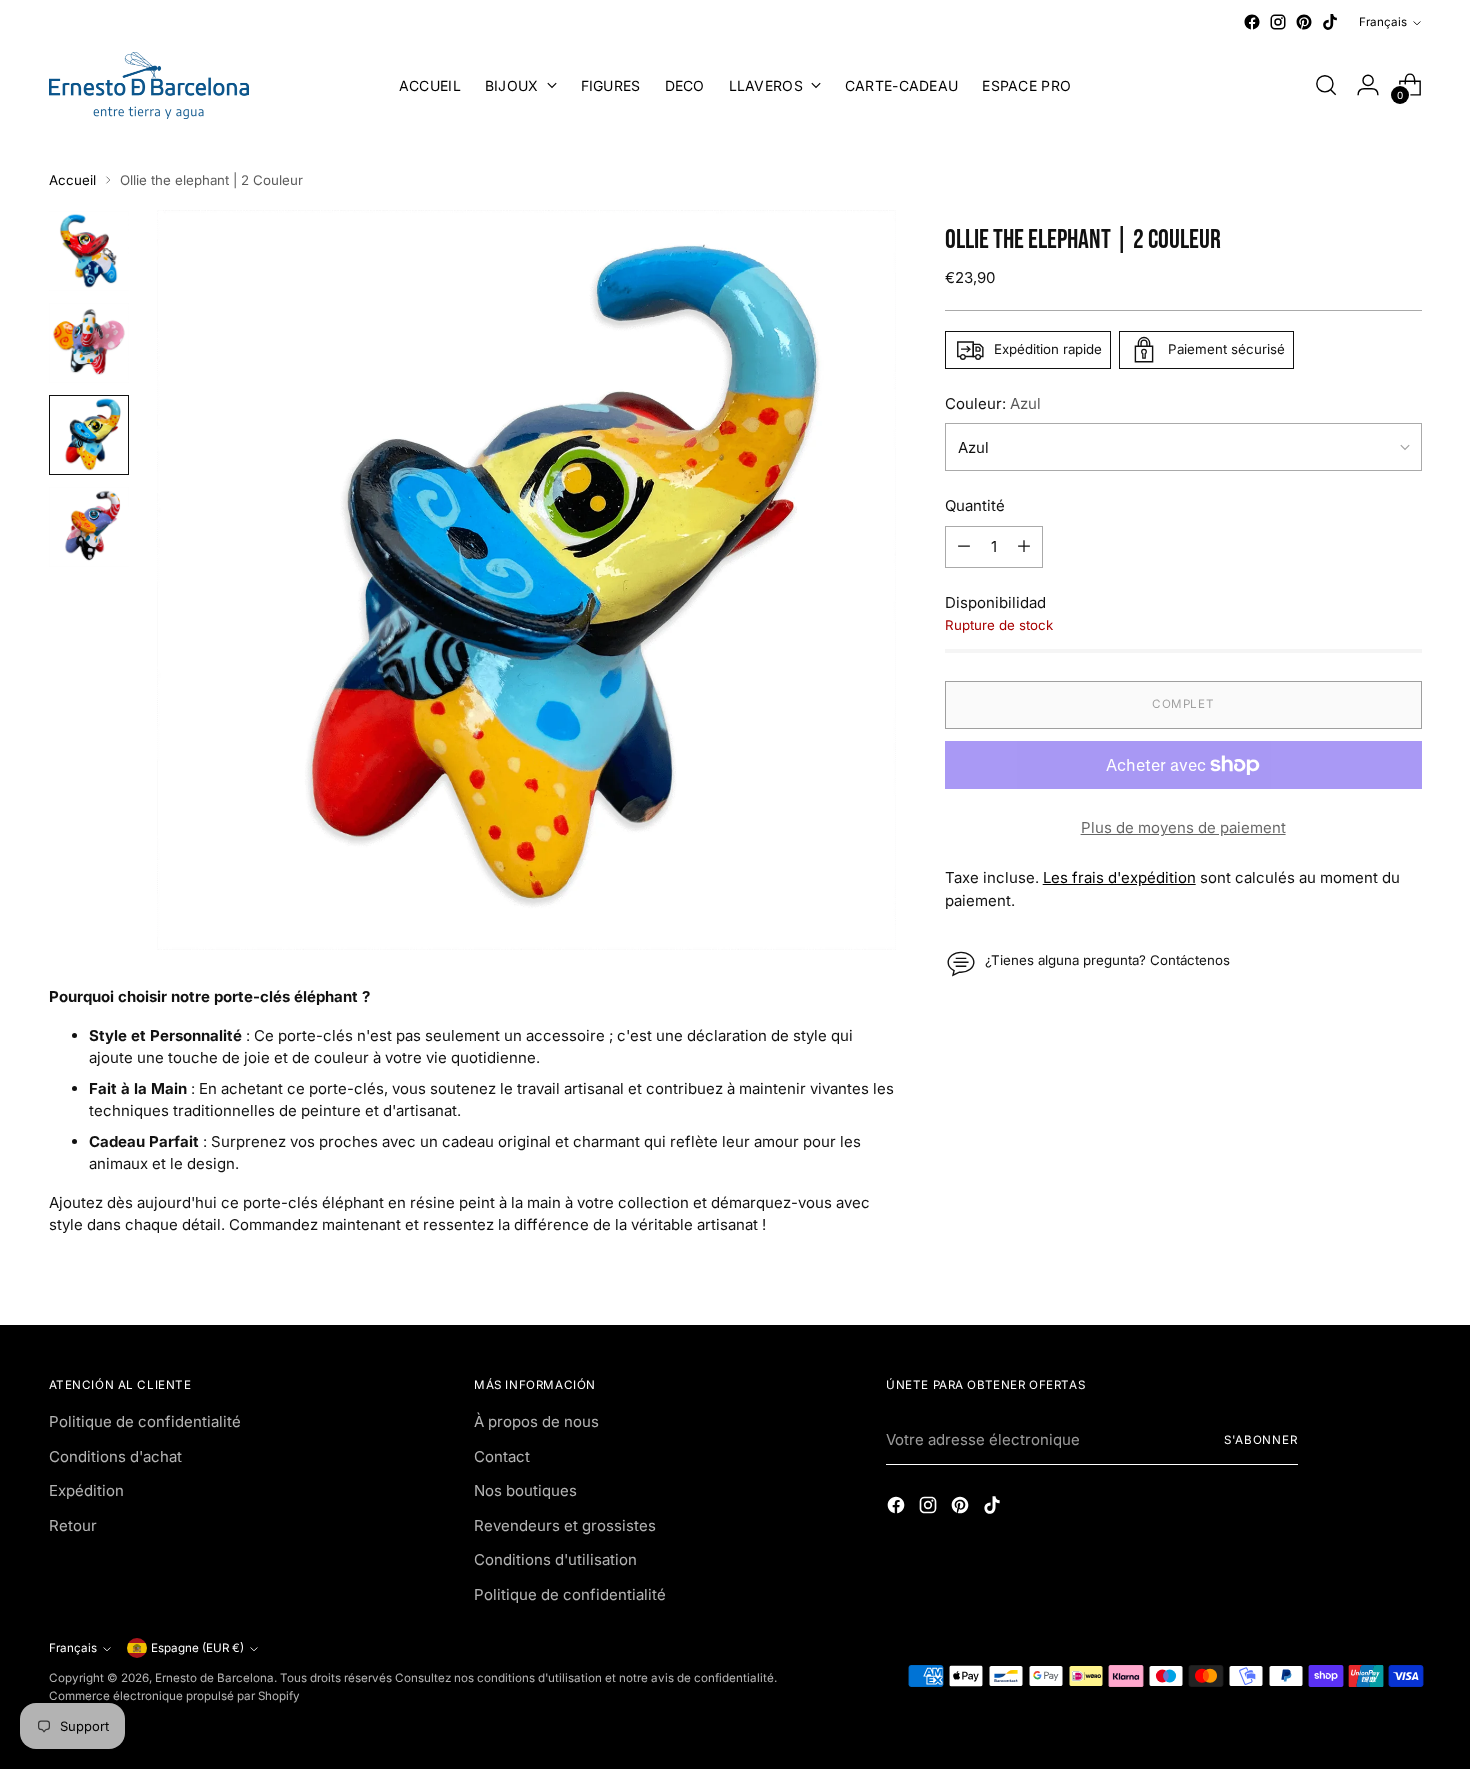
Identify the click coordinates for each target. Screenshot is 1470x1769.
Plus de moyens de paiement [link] (1183, 827)
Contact (502, 1456)
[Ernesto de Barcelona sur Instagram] (1278, 22)
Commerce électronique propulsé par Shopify (174, 1696)
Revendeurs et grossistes (565, 1525)
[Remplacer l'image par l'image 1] (89, 251)
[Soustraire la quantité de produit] (964, 547)
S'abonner (1261, 1440)
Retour (73, 1525)
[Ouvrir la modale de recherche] (1326, 85)
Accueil (72, 180)
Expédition (86, 1490)
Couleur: (993, 403)
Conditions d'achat (115, 1456)
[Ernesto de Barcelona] (149, 85)
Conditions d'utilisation (555, 1559)
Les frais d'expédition (1119, 877)
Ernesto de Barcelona (214, 1678)
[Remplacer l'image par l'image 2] (89, 343)
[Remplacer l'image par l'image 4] (89, 527)
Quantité (975, 505)
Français (1383, 22)
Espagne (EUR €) (197, 1648)
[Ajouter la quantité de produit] (1024, 547)
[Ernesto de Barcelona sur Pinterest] (1304, 22)
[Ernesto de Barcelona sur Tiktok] (1330, 22)
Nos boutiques (525, 1490)
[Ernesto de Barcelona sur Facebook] (1252, 22)
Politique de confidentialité (145, 1421)
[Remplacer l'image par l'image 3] (89, 435)
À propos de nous (536, 1421)
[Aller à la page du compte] (1368, 85)
